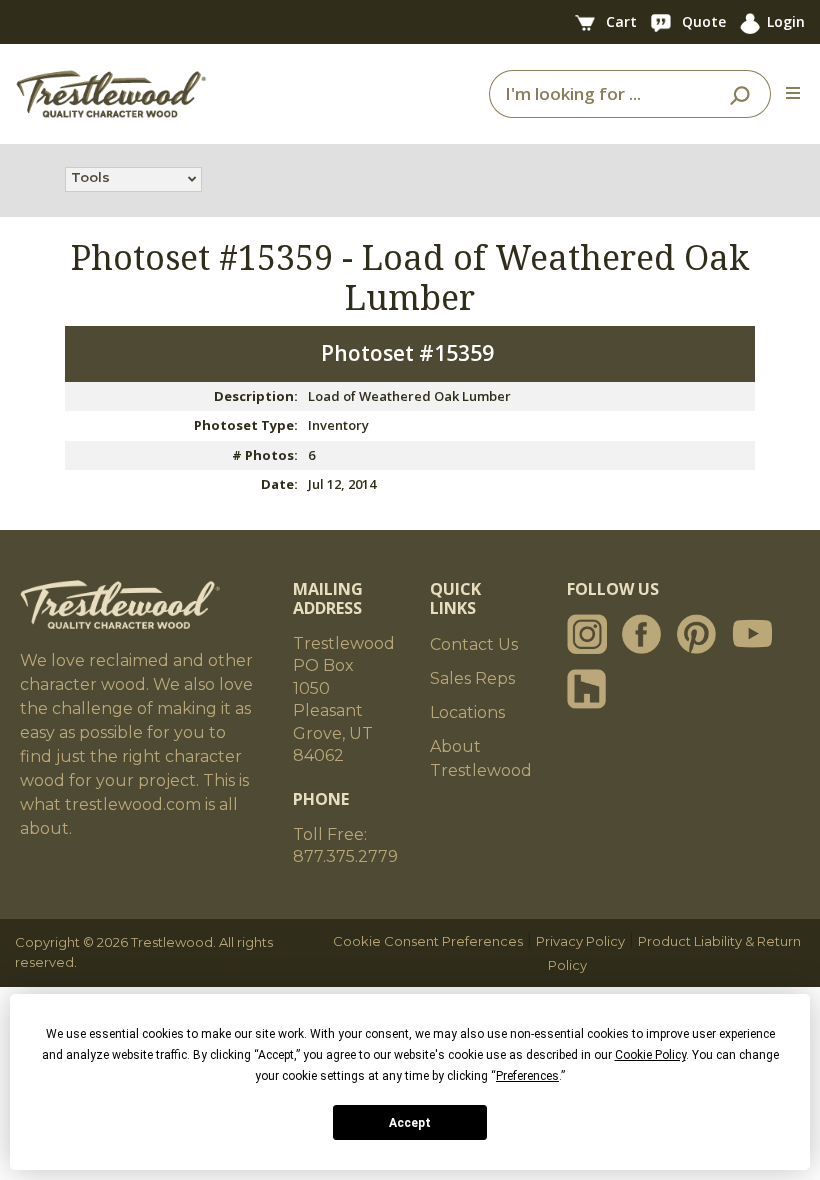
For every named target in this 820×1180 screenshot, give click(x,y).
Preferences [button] (527, 1076)
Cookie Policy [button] (650, 1055)
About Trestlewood (481, 758)
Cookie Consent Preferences (428, 941)
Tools (90, 177)
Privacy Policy (580, 941)
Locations (467, 712)
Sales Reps (472, 678)
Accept (410, 1123)
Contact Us (474, 644)
